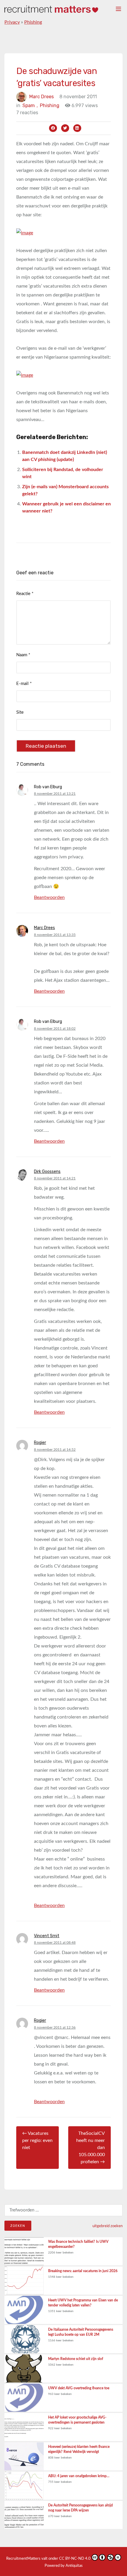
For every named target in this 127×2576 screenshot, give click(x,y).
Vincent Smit (47, 1936)
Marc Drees (41, 97)
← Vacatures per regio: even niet (37, 2140)
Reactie (25, 594)
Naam (23, 655)
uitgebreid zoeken (108, 2226)
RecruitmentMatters (23, 2559)
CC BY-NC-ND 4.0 (75, 2559)
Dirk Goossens (47, 1172)
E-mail (24, 684)
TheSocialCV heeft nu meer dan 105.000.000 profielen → (91, 2148)
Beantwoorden (49, 897)
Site (20, 712)
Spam (30, 105)
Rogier (40, 1443)
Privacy (12, 22)
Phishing (33, 22)
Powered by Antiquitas (64, 2566)
